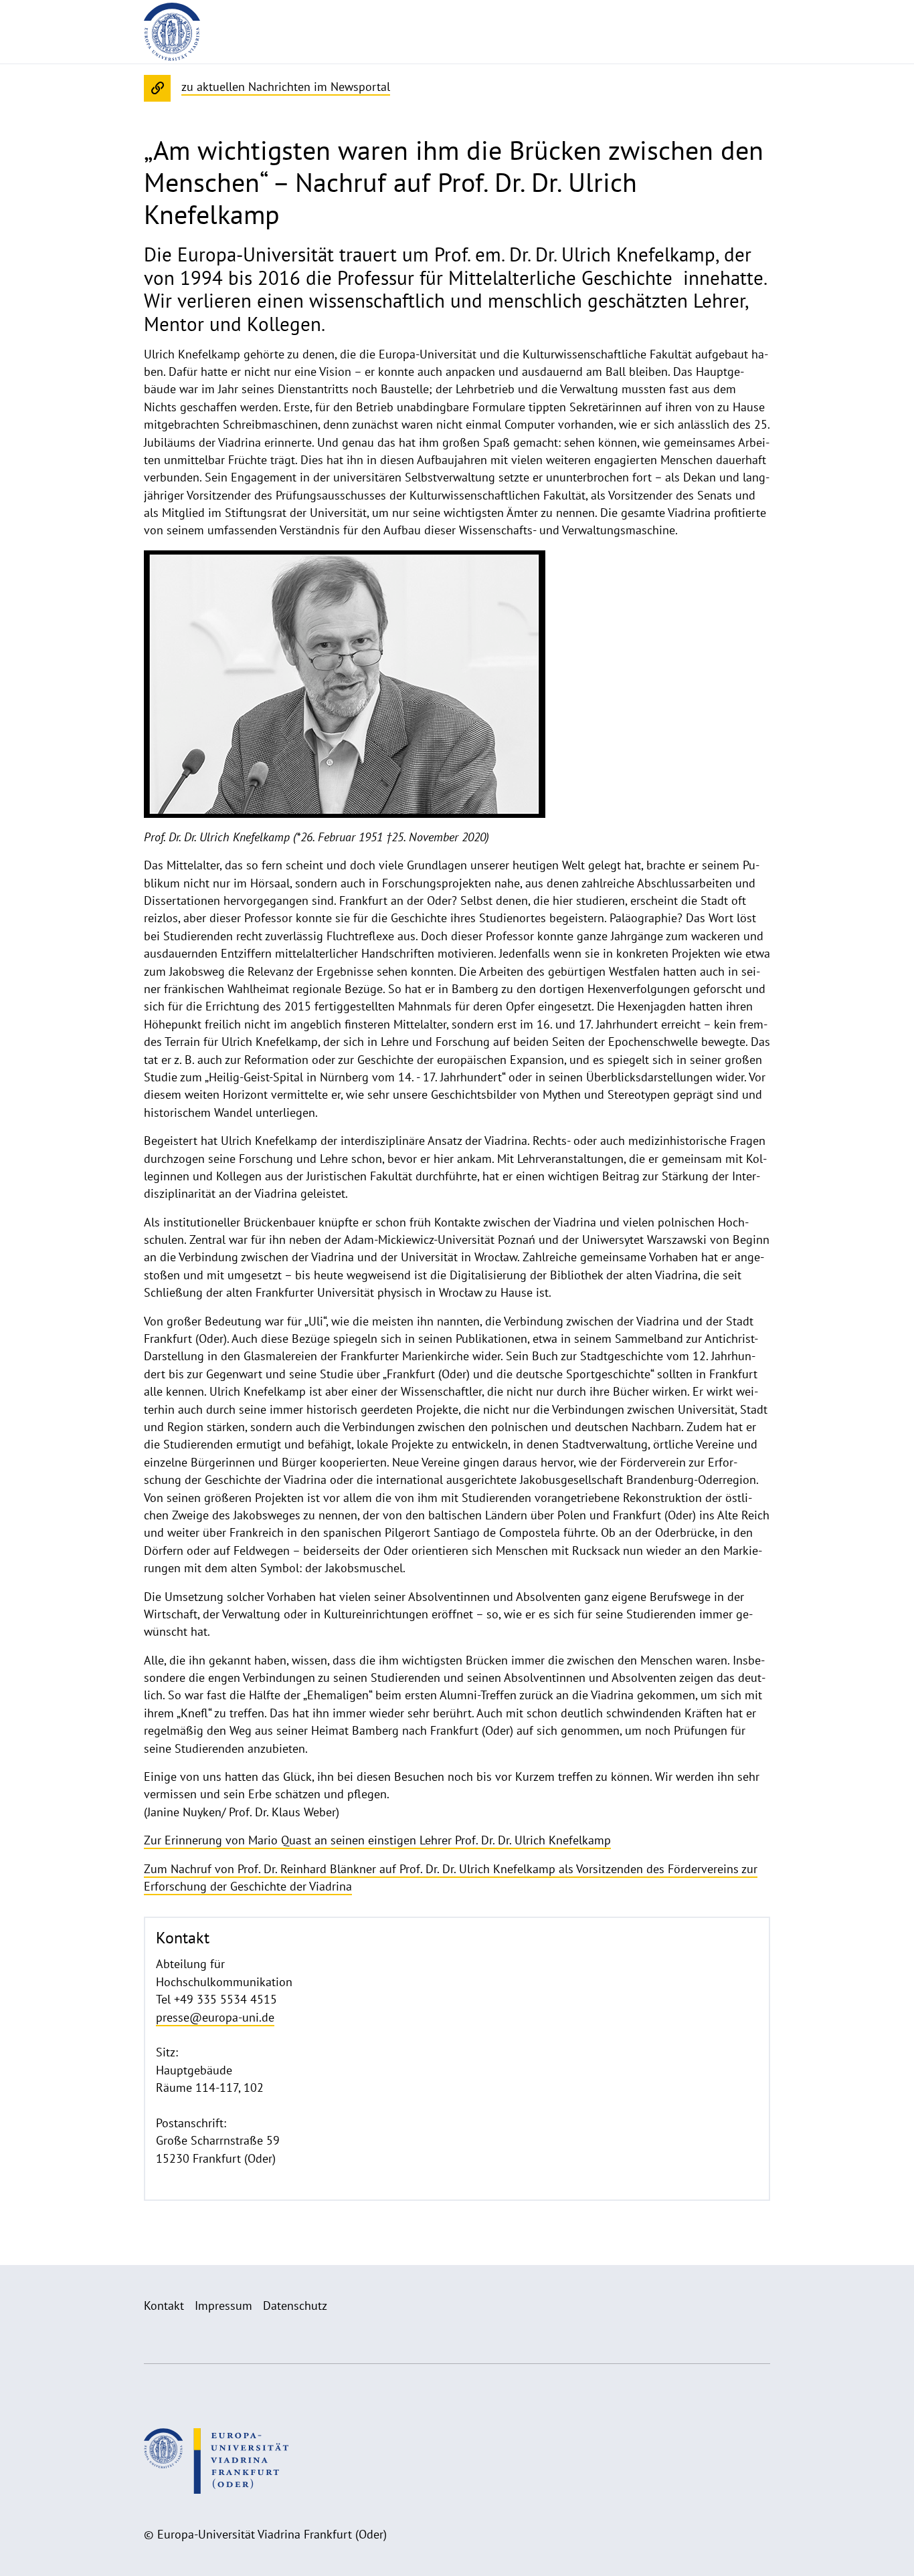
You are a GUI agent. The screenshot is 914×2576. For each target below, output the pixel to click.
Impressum (223, 2305)
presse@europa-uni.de (215, 2017)
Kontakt (164, 2305)
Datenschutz (295, 2305)
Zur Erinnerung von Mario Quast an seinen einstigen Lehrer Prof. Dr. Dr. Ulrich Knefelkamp (377, 1840)
